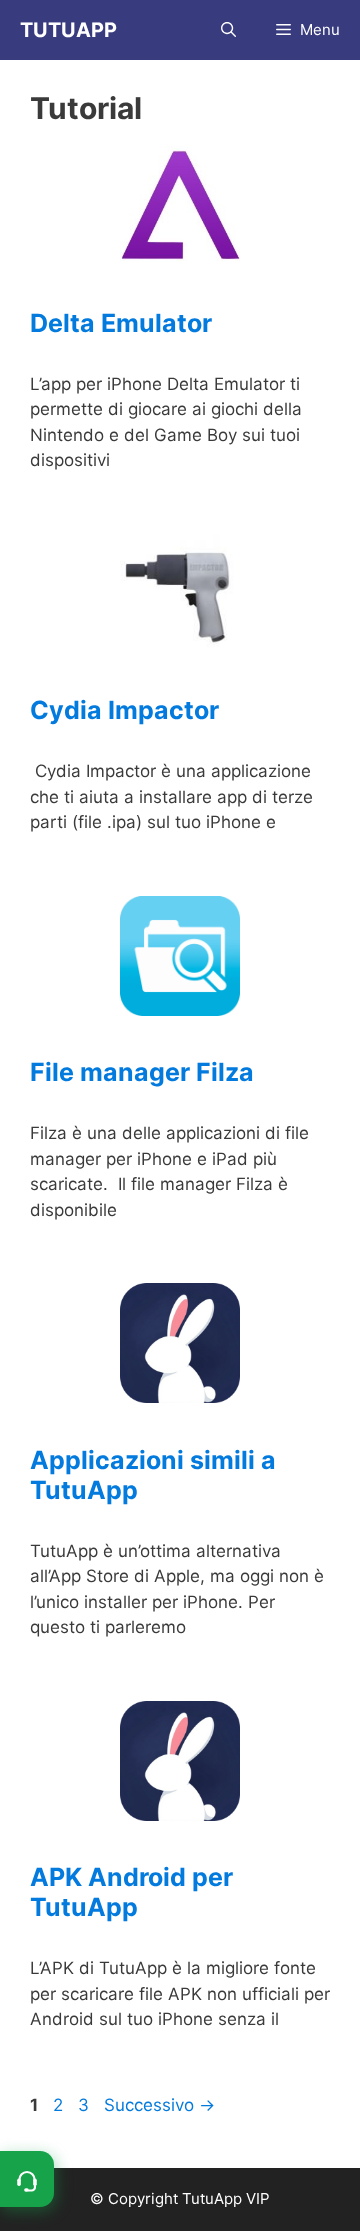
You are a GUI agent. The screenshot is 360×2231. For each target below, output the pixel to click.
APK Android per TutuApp (131, 1892)
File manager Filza (142, 1072)
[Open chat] (27, 2179)
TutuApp (68, 30)
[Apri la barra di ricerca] (228, 30)
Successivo (159, 2105)
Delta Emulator (121, 323)
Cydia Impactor (124, 710)
